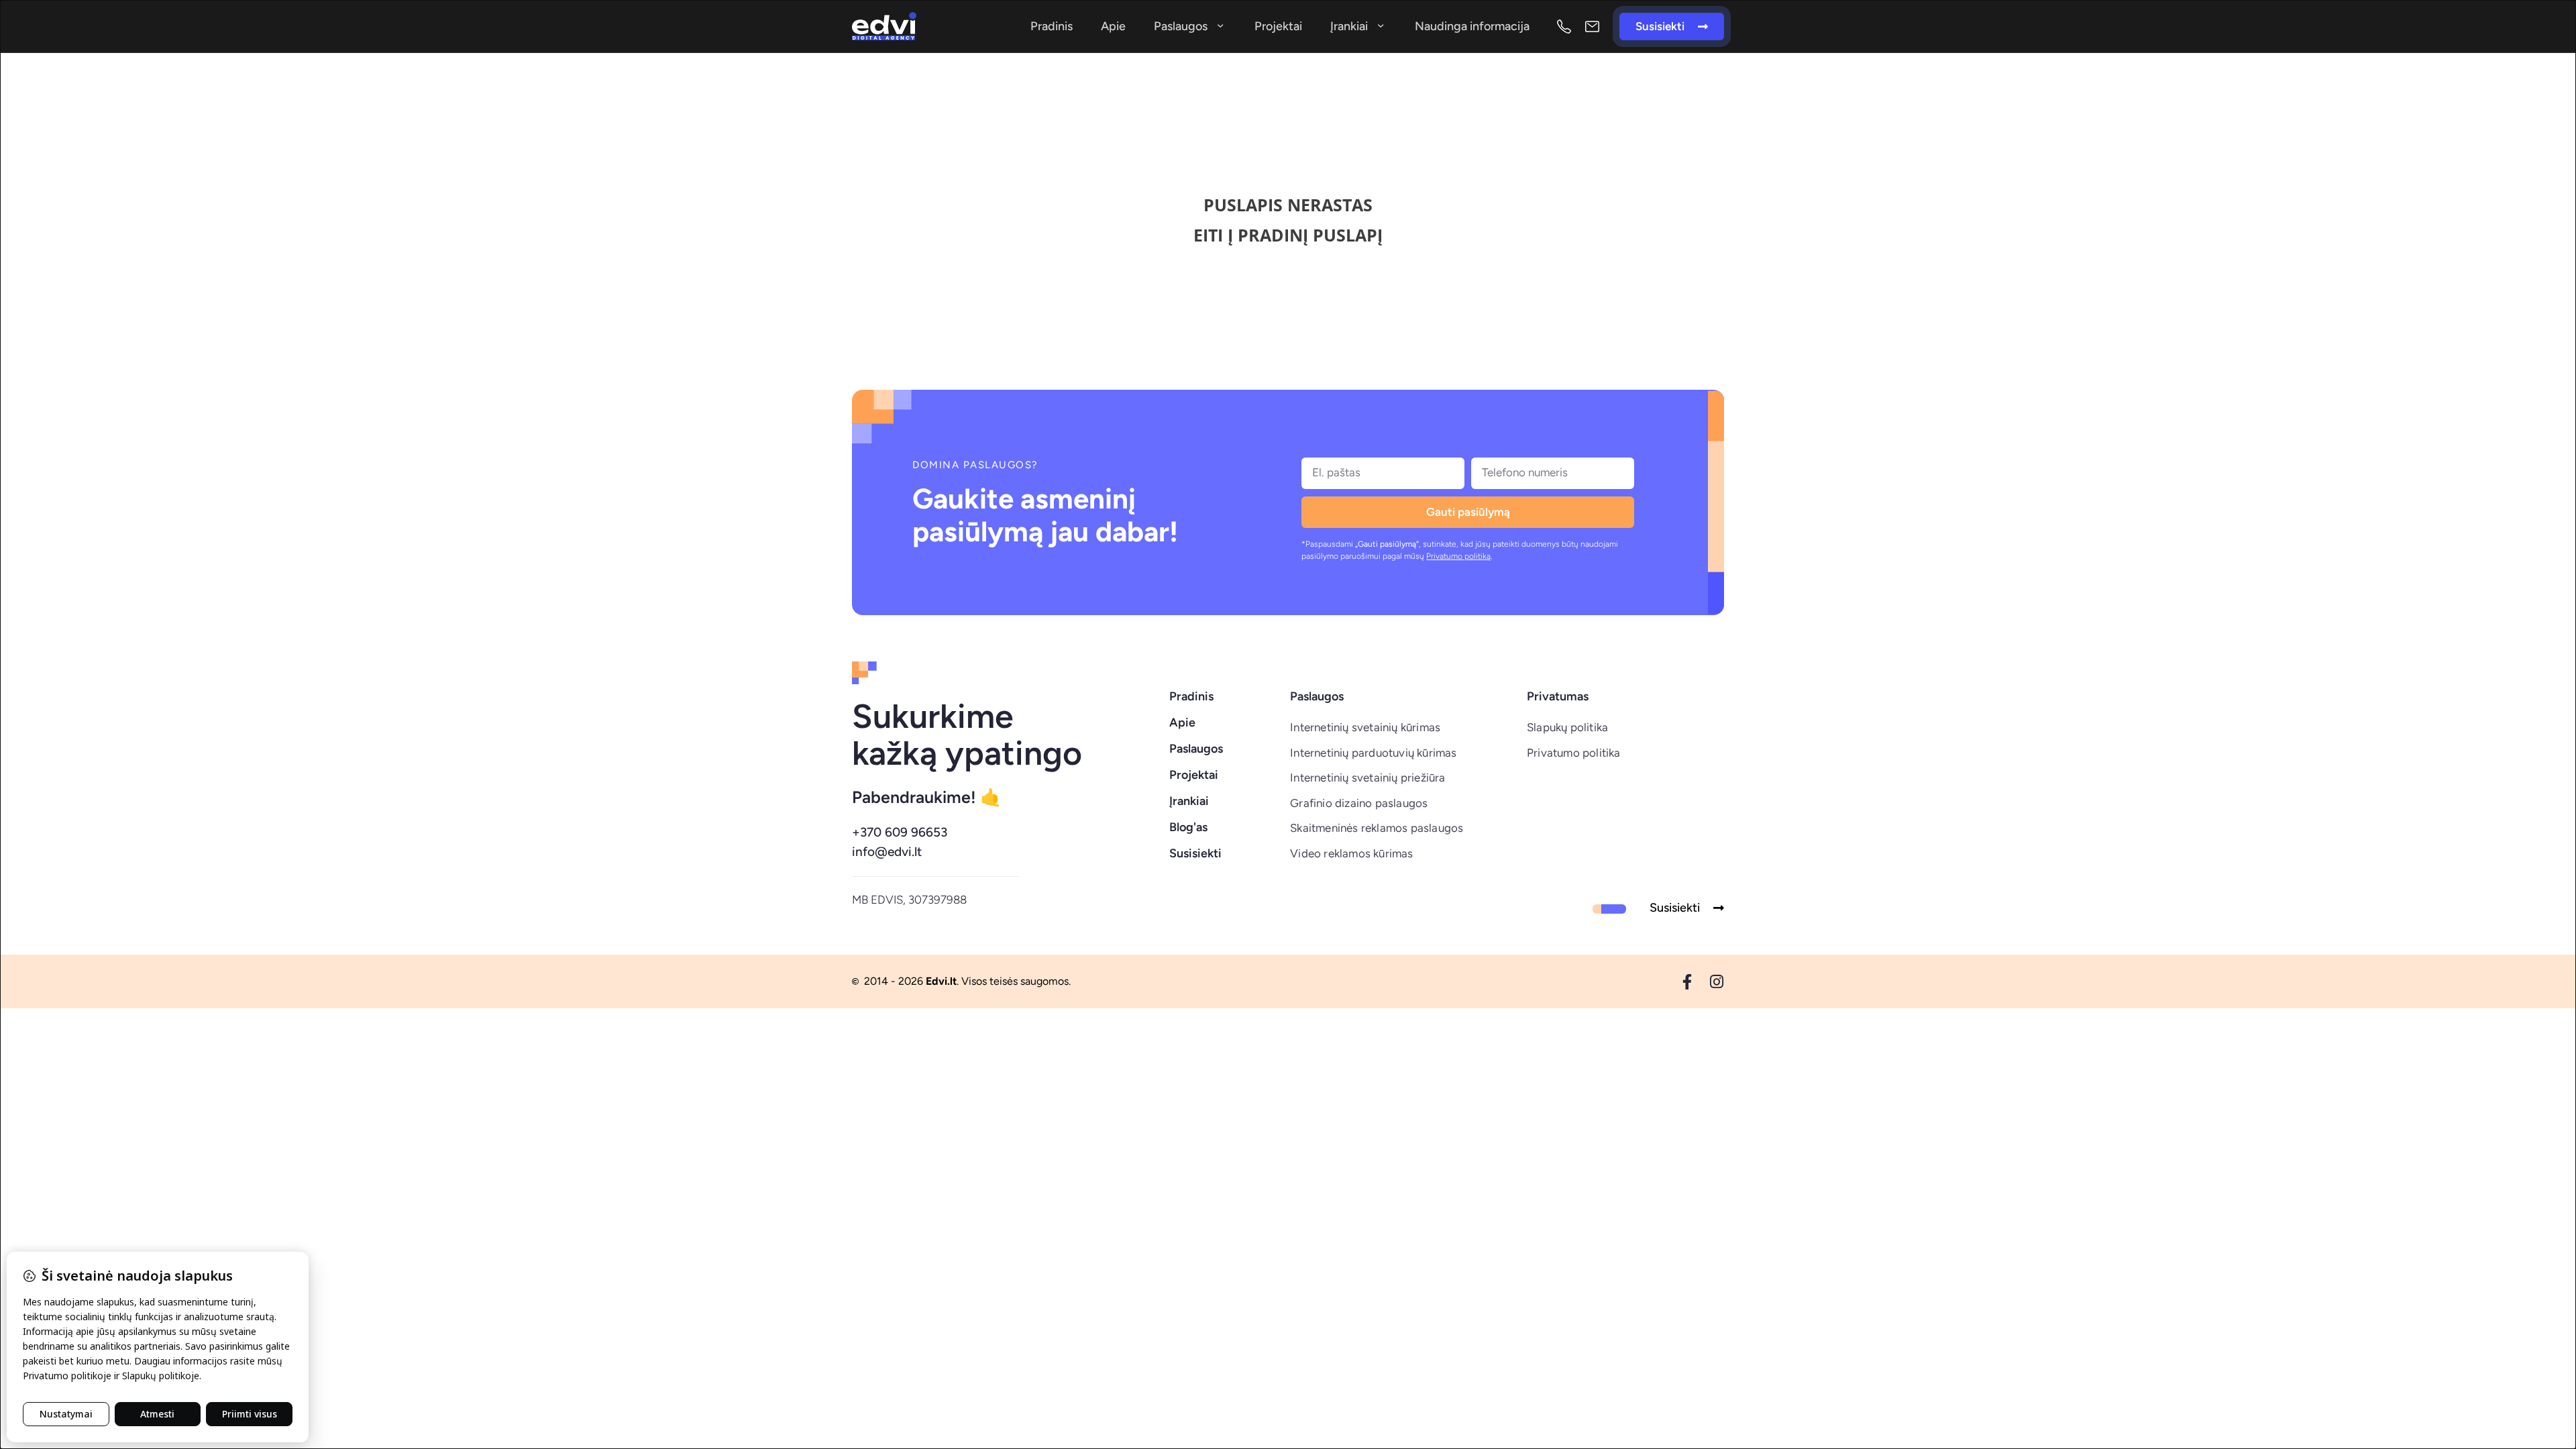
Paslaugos (1181, 26)
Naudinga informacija (1472, 26)
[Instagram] (1716, 982)
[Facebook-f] (1687, 982)
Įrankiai (1349, 26)
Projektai (1278, 26)
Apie (1113, 26)
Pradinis (1052, 26)
